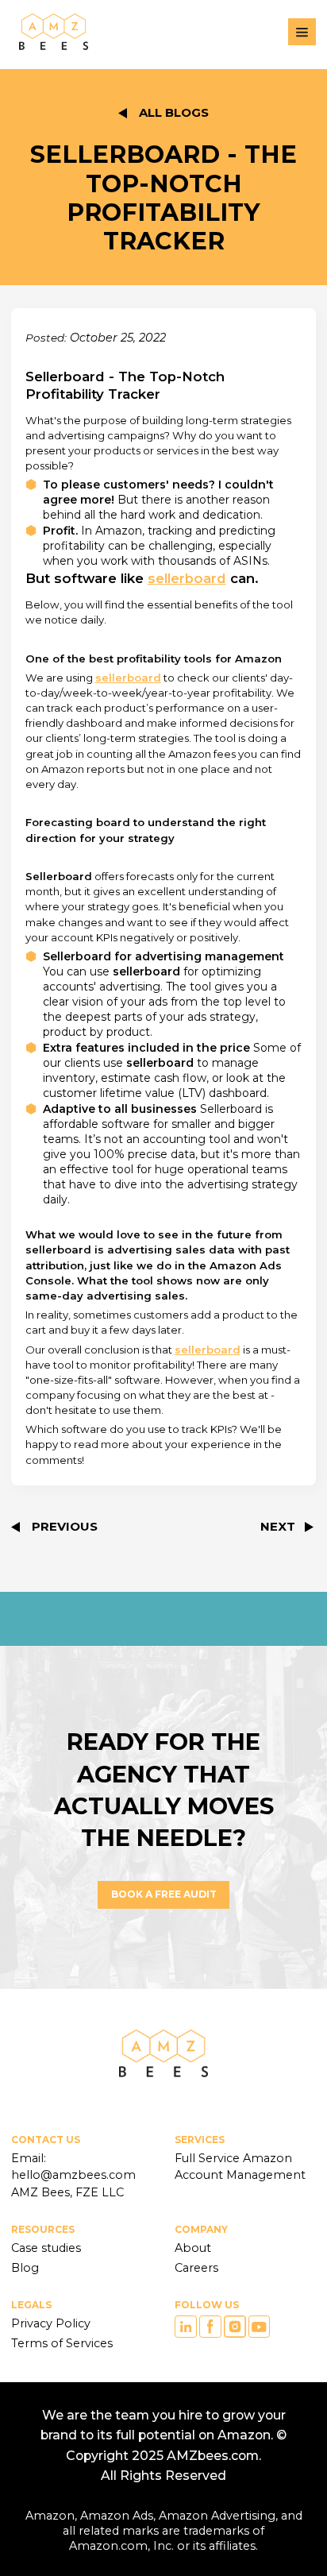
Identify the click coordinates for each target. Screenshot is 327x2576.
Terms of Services (62, 2343)
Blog (25, 2268)
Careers (196, 2268)
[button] (302, 32)
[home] (50, 32)
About (193, 2248)
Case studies (46, 2248)
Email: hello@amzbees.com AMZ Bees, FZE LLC (75, 2175)
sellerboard (187, 578)
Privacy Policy (51, 2323)
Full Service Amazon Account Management (240, 2167)
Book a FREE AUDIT (164, 1894)
